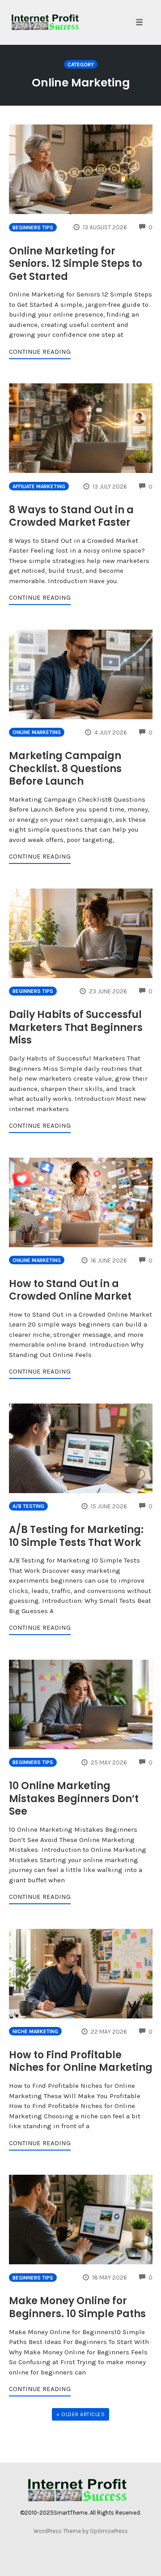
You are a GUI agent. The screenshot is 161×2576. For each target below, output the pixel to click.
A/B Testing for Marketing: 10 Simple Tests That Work (76, 1536)
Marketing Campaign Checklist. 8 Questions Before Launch (65, 769)
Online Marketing (37, 732)
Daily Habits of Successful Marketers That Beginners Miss (76, 1027)
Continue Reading (40, 352)
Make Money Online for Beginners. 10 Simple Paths (77, 2307)
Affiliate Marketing (39, 486)
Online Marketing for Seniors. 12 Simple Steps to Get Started (76, 264)
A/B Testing (28, 1506)
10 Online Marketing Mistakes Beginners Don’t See (74, 1799)
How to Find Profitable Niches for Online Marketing (81, 2061)
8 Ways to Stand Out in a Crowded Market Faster (71, 516)
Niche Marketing (35, 2031)
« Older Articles (80, 2414)
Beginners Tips (33, 228)
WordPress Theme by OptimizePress (81, 2531)
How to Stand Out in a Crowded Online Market (70, 1290)
